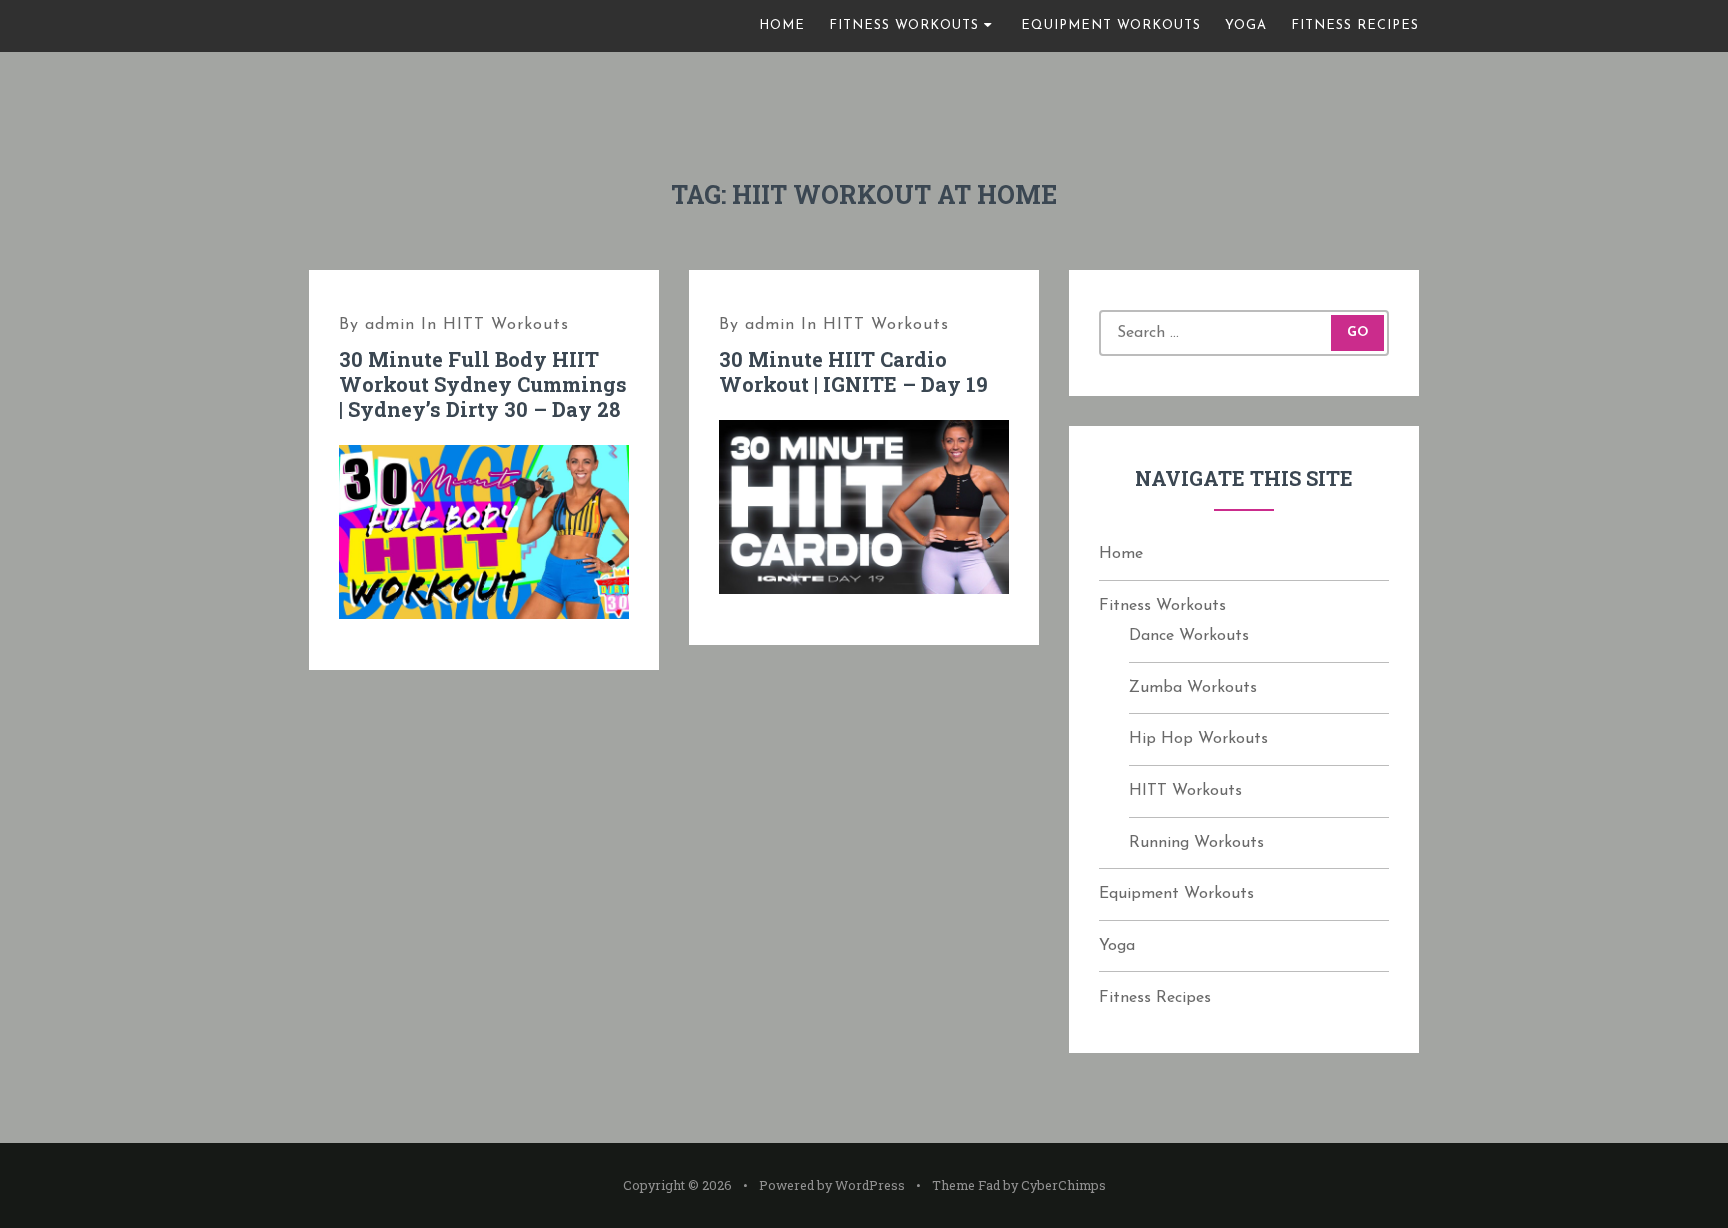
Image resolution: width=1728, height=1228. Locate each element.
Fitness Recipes (1355, 25)
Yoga (1246, 25)
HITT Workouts (506, 325)
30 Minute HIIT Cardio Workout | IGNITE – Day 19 (853, 371)
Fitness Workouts (904, 25)
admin (390, 325)
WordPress (870, 1185)
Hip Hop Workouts (1198, 739)
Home (782, 25)
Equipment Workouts (1111, 25)
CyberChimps (1063, 1185)
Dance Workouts (1189, 636)
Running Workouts (1196, 843)
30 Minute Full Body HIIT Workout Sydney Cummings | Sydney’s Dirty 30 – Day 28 (483, 384)
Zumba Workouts (1193, 688)
